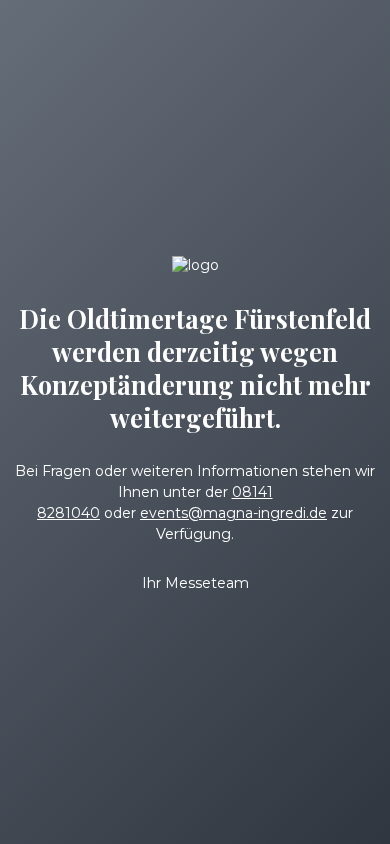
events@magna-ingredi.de (233, 513)
